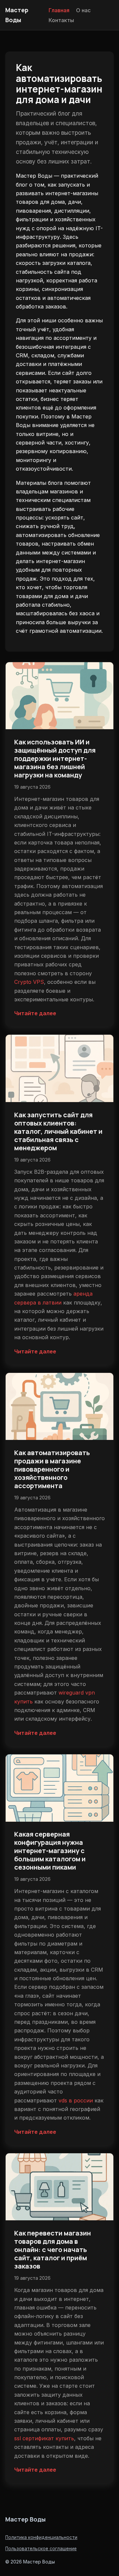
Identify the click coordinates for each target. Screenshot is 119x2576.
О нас (83, 10)
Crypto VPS (29, 982)
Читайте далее (35, 1013)
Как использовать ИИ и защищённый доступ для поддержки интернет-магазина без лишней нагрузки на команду (55, 758)
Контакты (61, 20)
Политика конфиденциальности (41, 2537)
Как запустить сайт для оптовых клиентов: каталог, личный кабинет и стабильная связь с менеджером (58, 1131)
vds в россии (76, 2100)
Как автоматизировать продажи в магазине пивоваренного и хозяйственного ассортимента (52, 1469)
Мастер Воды (25, 2519)
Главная (59, 10)
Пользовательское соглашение (41, 2549)
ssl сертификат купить (44, 2438)
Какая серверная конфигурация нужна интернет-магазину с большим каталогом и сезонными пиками (50, 1851)
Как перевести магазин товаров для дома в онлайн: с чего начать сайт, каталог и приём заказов (53, 2250)
